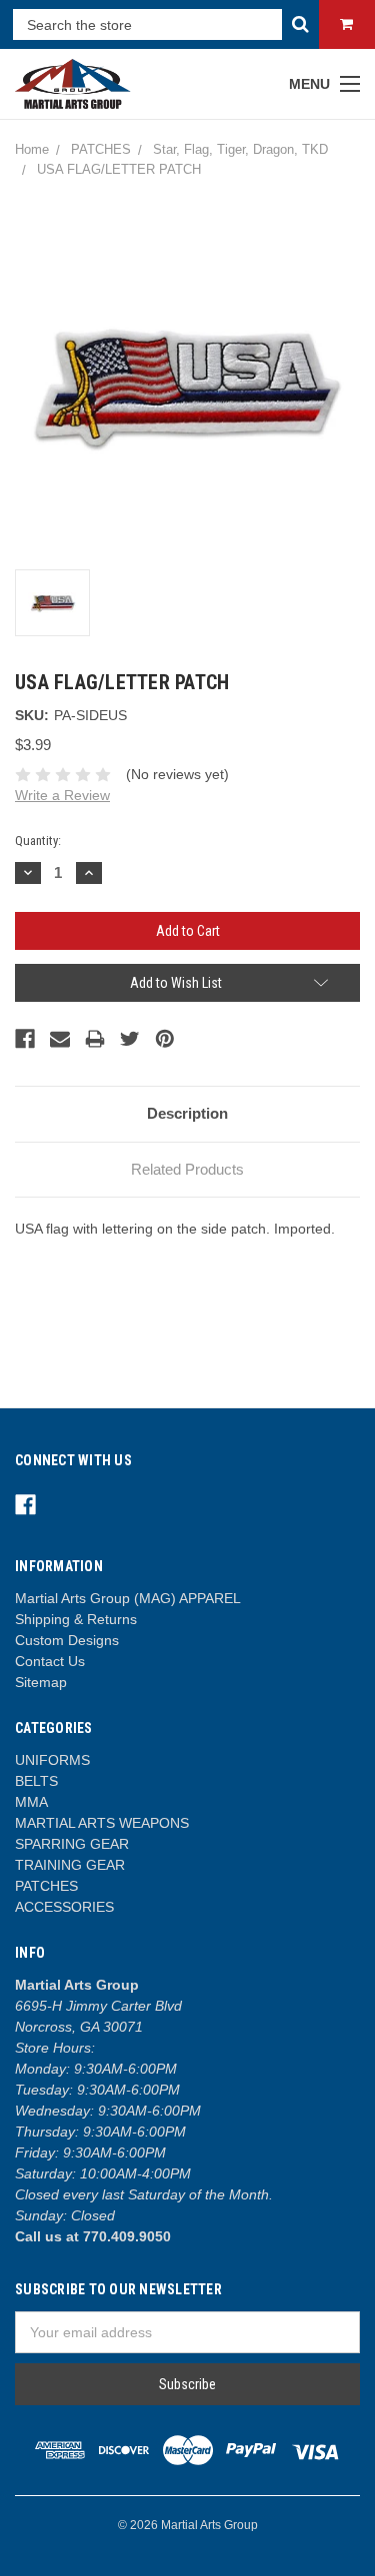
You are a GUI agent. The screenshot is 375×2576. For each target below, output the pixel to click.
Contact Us (50, 1661)
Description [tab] (187, 1113)
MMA (31, 1802)
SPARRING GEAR (72, 1844)
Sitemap (41, 1682)
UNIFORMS (52, 1760)
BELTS (36, 1781)
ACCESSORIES (64, 1907)
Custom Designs (67, 1640)
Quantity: (38, 841)
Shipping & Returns (76, 1619)
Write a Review (62, 795)
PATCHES (46, 1886)
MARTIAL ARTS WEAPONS (102, 1823)
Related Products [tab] (187, 1169)
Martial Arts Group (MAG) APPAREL (128, 1598)
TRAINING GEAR (70, 1865)
